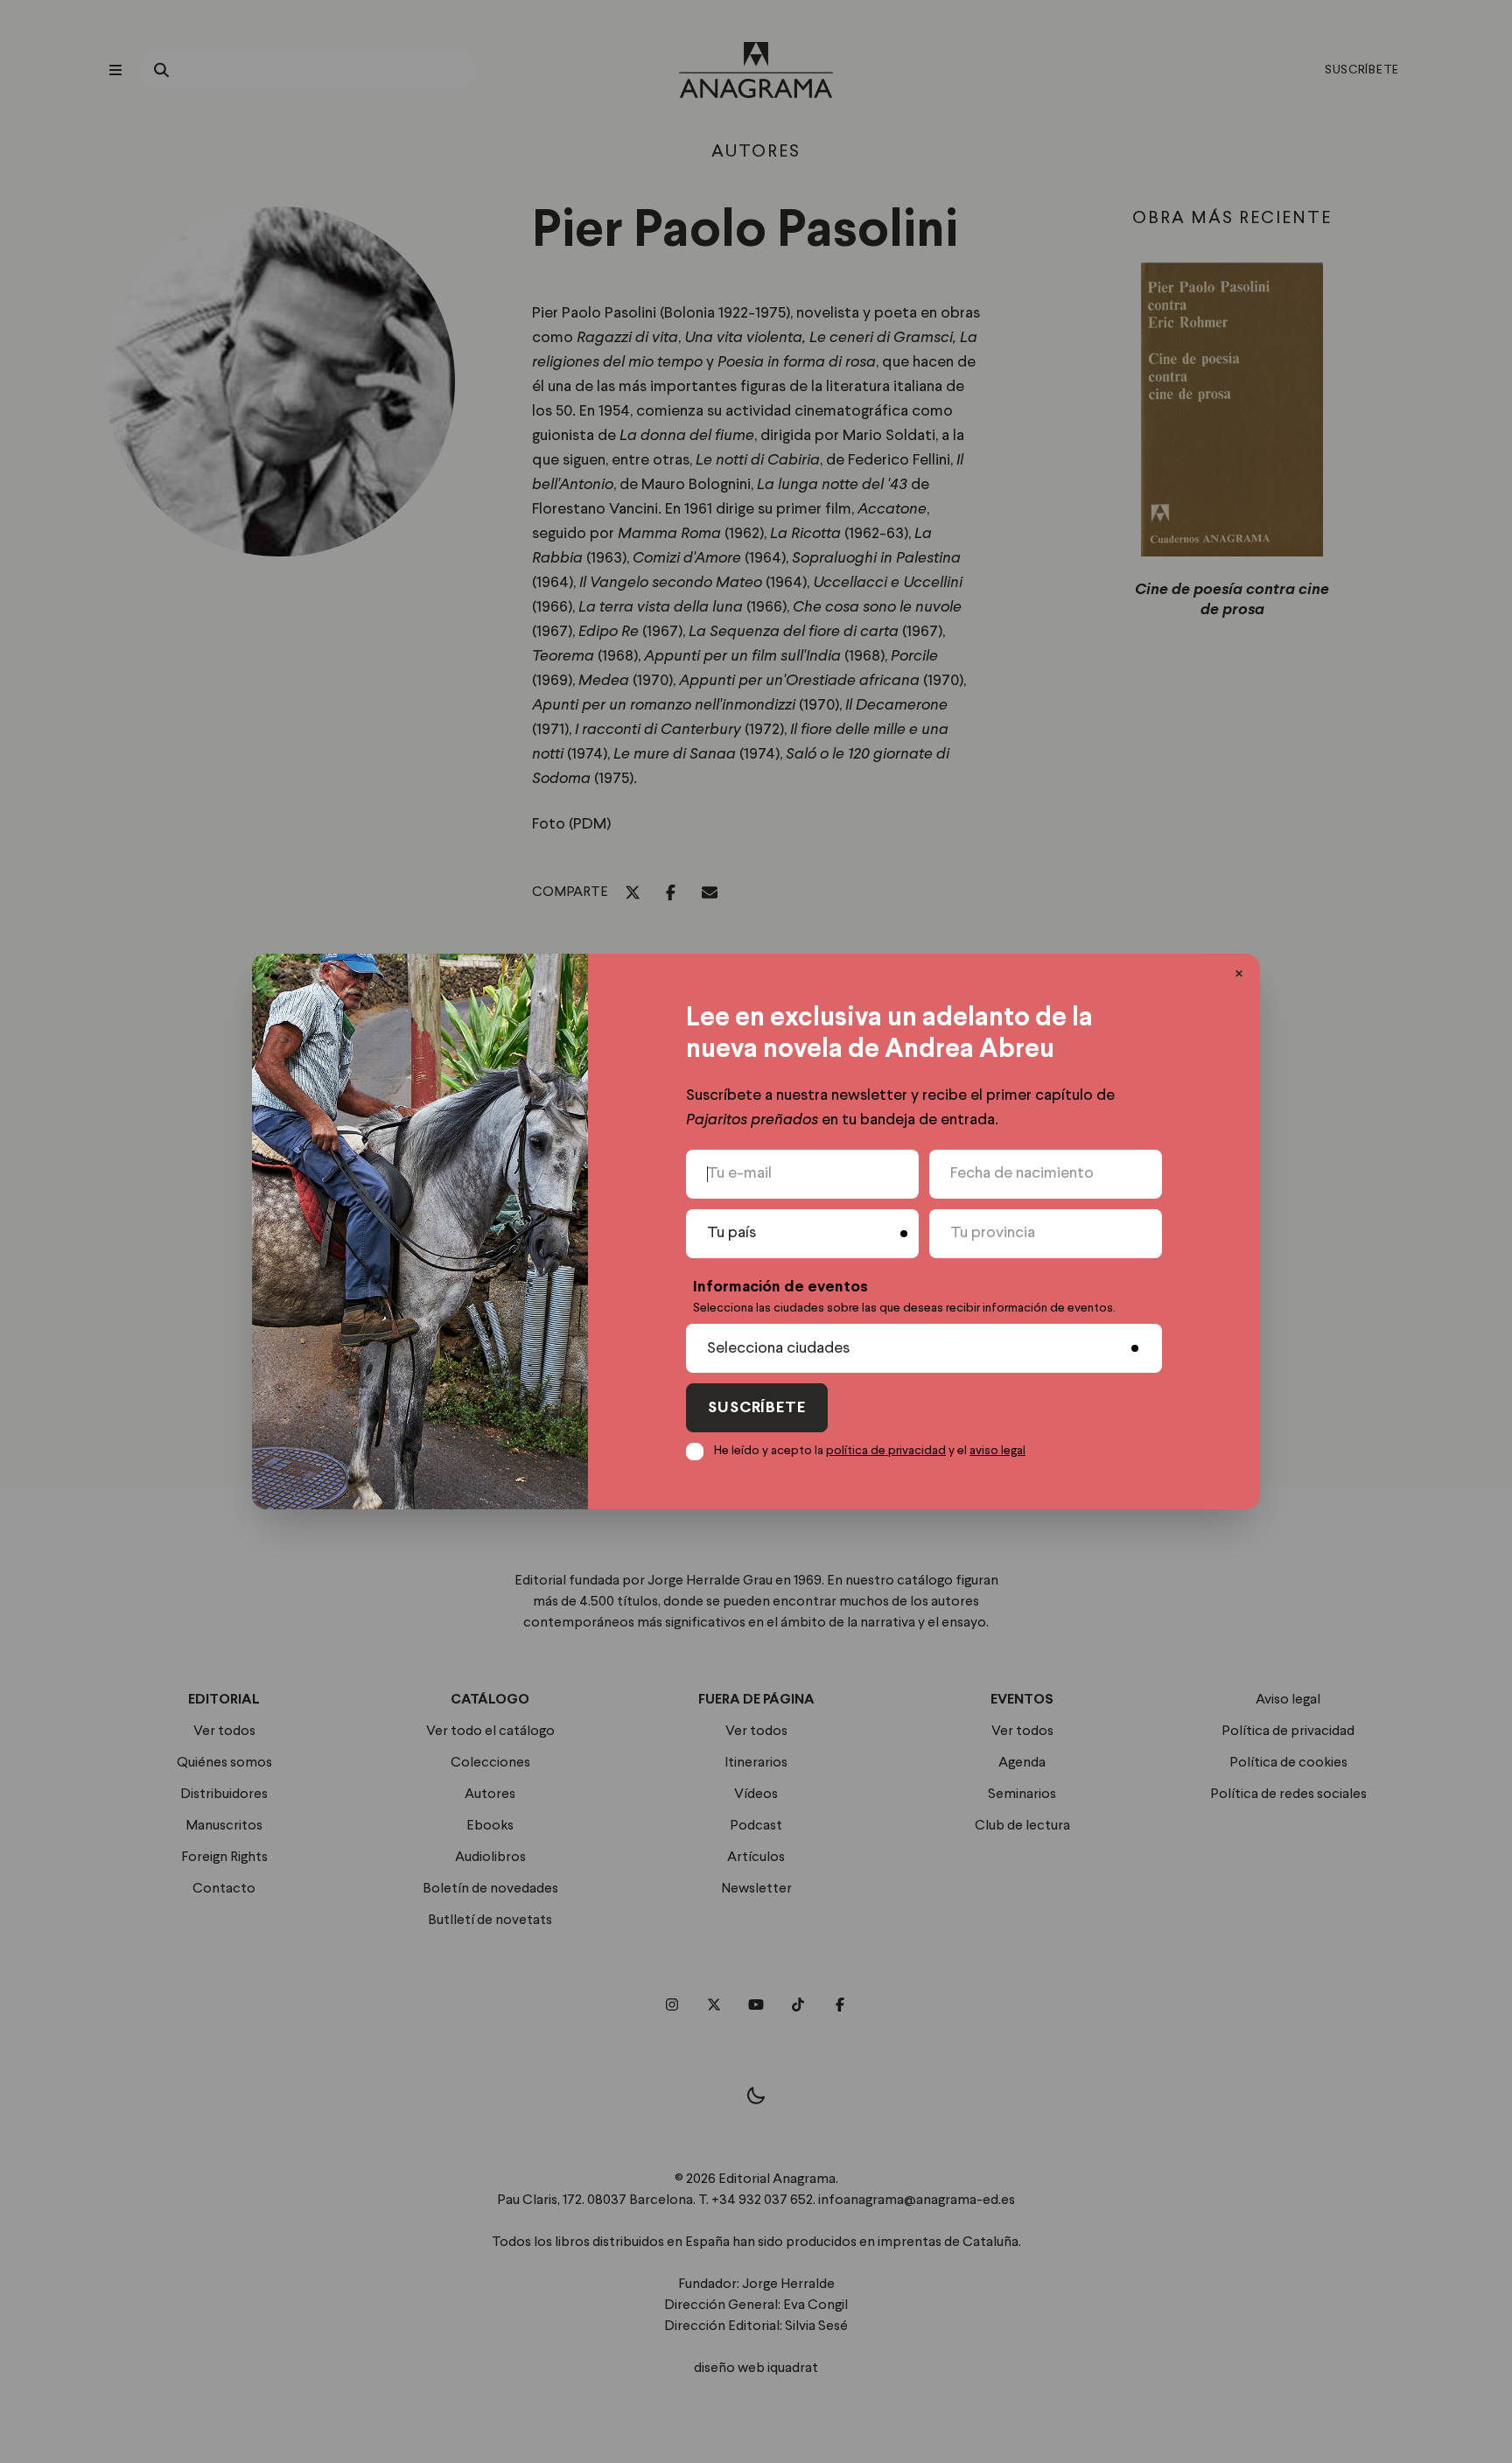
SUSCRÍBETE (757, 1408)
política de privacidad (886, 1451)
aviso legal (997, 1451)
